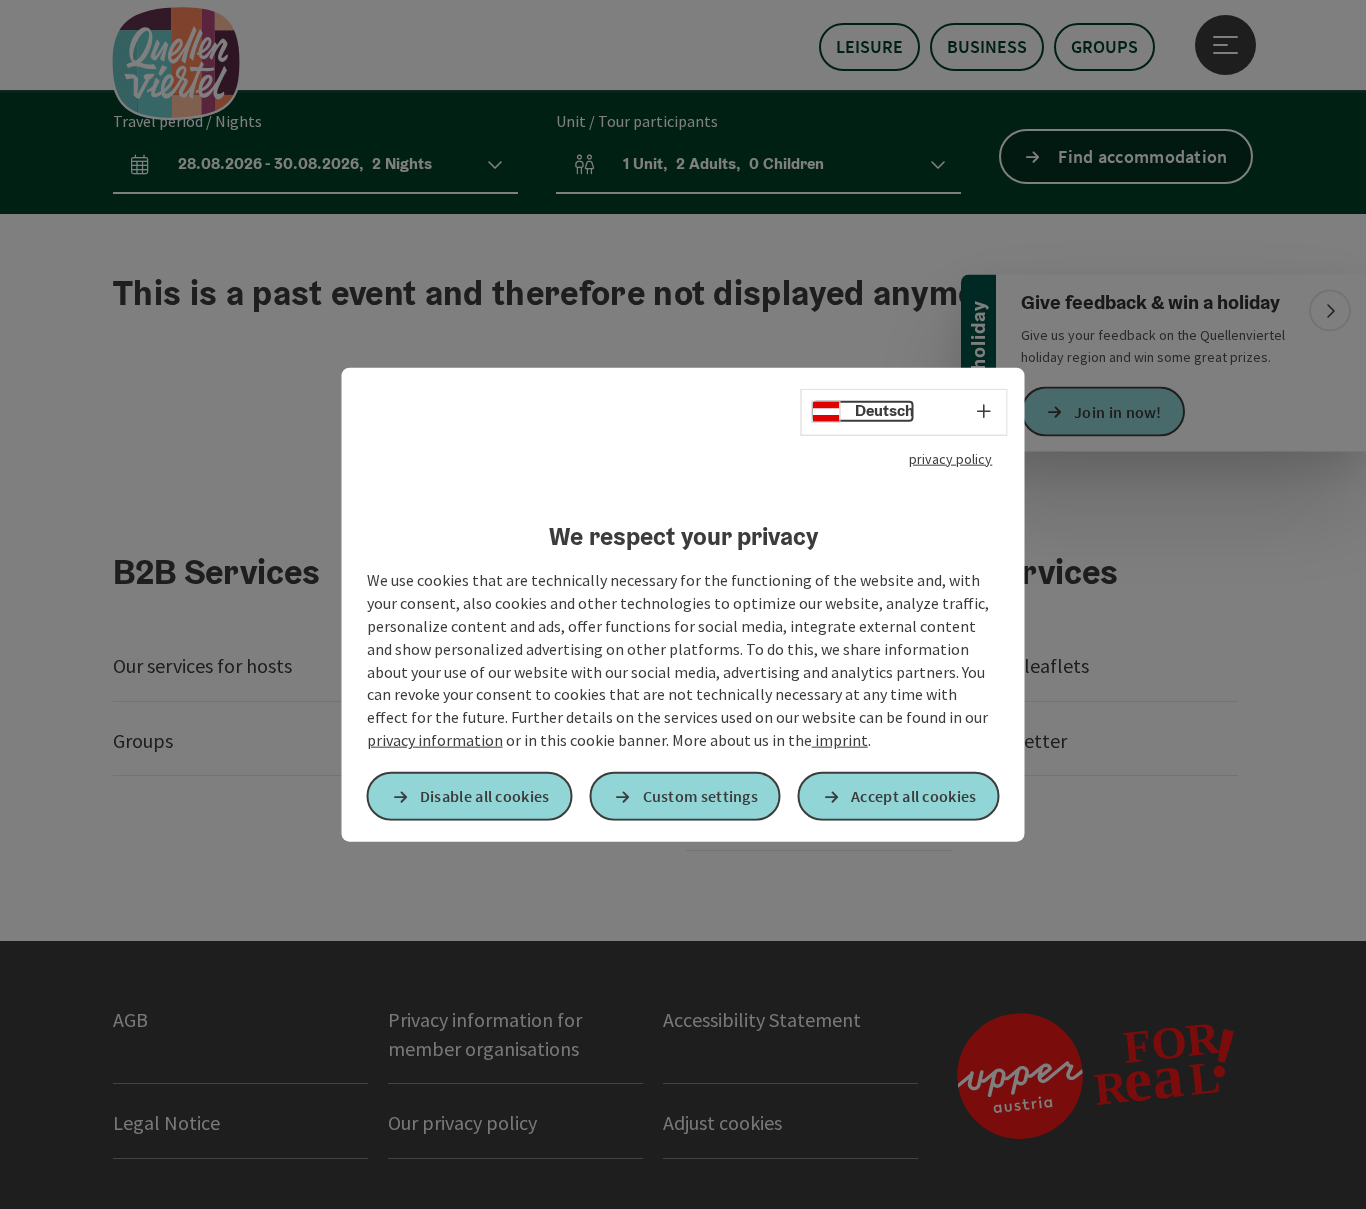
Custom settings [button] (701, 796)
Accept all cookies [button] (913, 796)
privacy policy (950, 458)
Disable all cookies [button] (485, 796)
